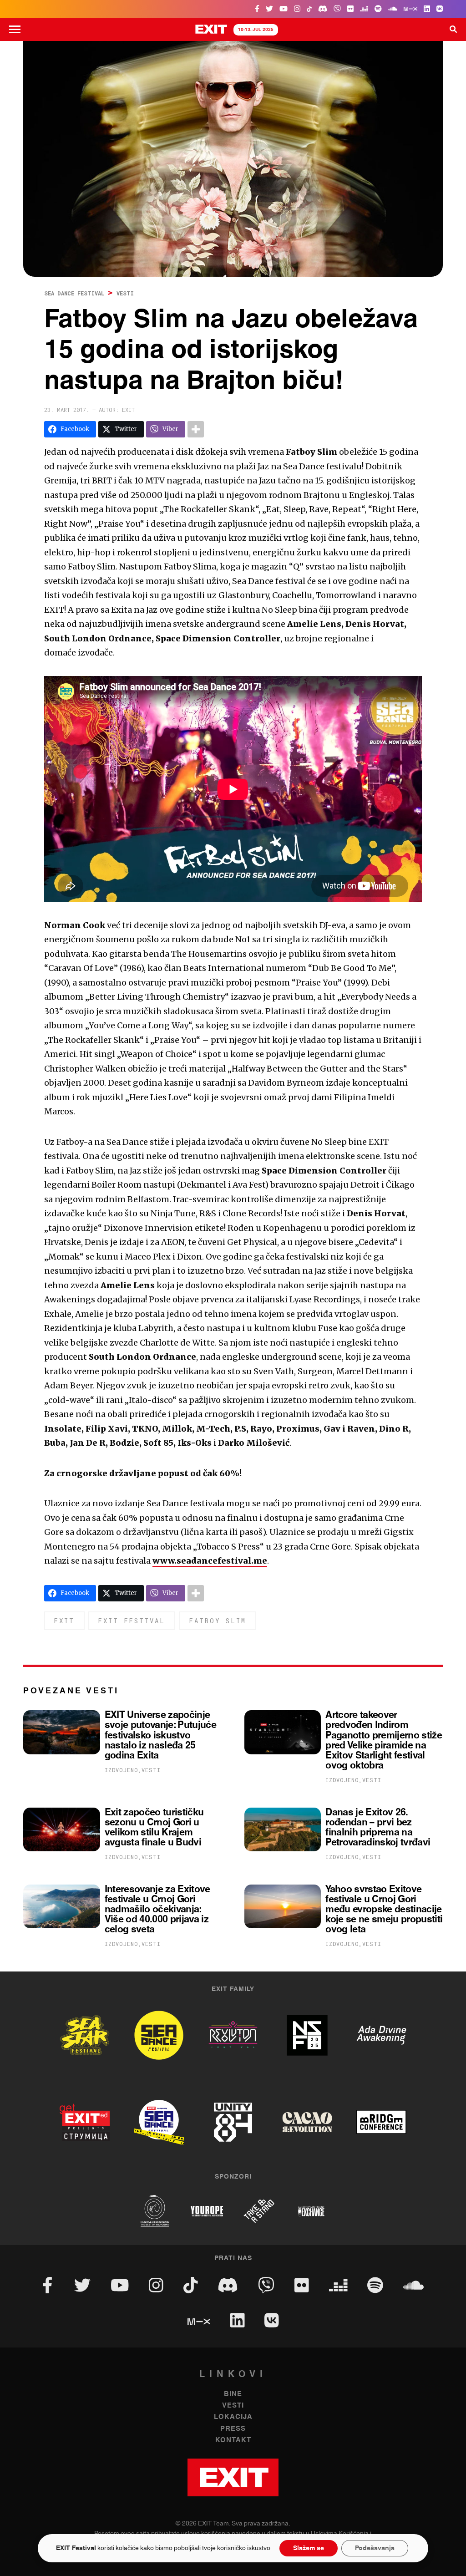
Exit (64, 1621)
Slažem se (309, 2548)
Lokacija (233, 2417)
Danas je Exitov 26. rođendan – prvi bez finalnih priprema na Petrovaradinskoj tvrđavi (378, 1828)
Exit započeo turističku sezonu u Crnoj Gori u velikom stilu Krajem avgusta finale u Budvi (154, 1828)
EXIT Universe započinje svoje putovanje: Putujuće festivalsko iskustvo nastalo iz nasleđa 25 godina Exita (160, 1735)
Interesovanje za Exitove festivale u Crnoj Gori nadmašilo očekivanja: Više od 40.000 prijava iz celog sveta (157, 1910)
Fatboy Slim (218, 1621)
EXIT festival (132, 1621)
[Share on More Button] (196, 429)
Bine (233, 2394)
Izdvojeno (122, 1770)
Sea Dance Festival (74, 293)
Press (233, 2429)
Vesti (125, 293)
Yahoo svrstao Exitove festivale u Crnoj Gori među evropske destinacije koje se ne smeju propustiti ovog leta (384, 1910)
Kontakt (233, 2440)
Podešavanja (375, 2548)
